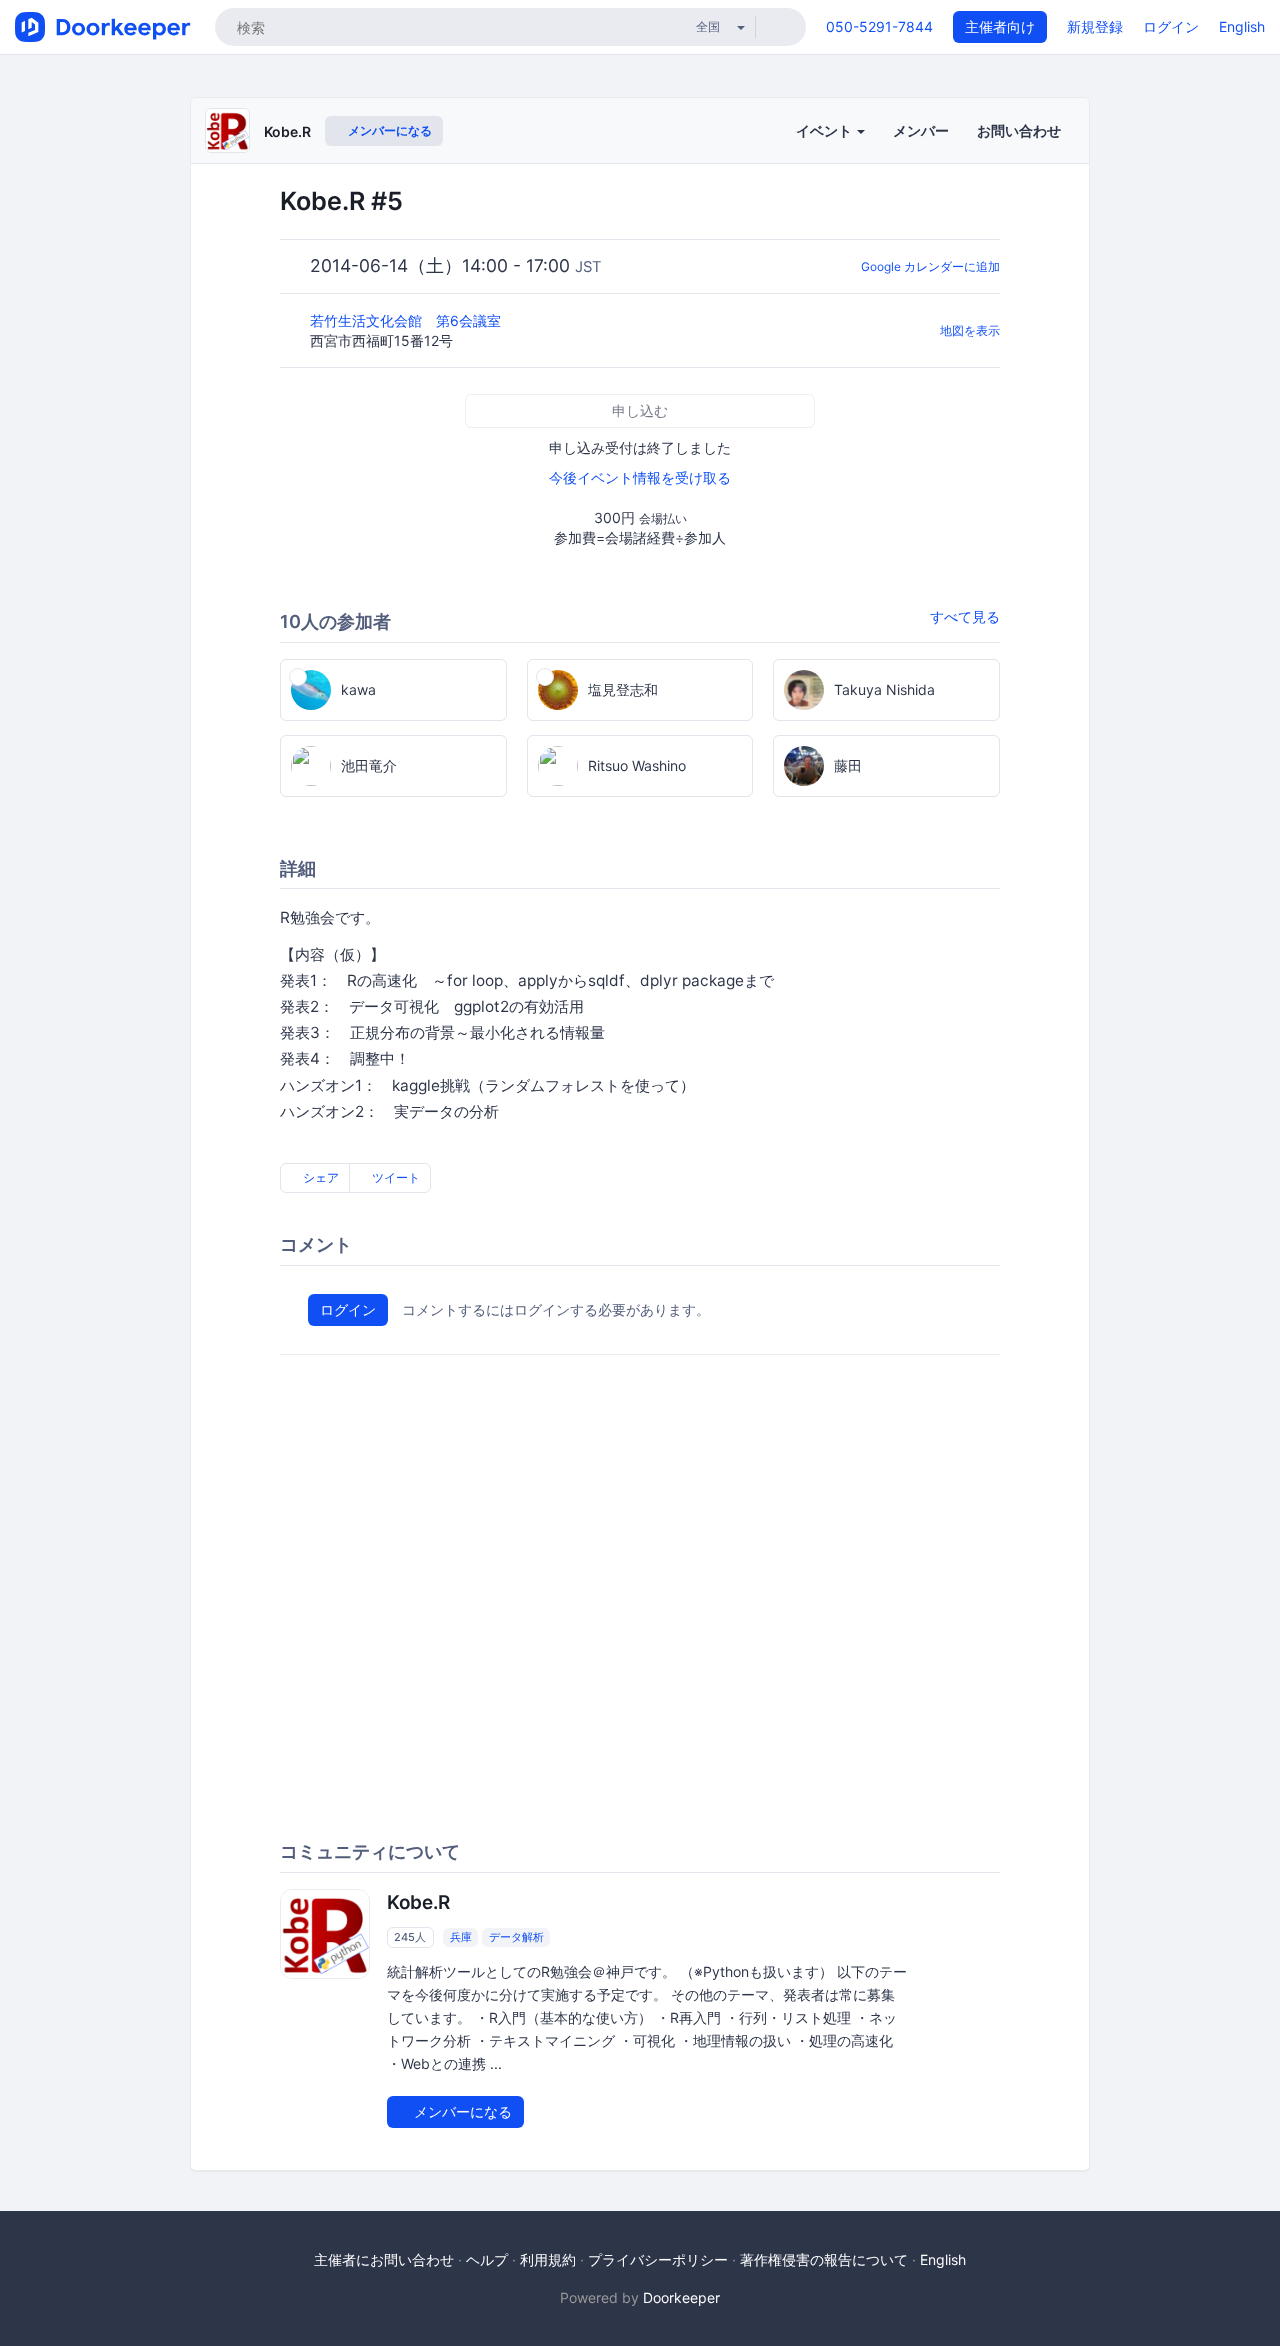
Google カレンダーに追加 (930, 266)
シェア (319, 1177)
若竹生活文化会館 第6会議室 (407, 320)
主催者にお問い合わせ (384, 2259)
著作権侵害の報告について (824, 2259)
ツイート (394, 1177)
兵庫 (461, 1937)
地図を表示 (970, 330)
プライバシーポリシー (658, 2259)
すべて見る (965, 616)
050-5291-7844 (879, 26)
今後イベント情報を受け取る (640, 477)
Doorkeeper (681, 2297)
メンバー (921, 130)
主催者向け (1000, 26)
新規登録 (1095, 26)
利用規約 (548, 2259)
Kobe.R (287, 131)
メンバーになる (388, 130)
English (1242, 26)
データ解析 (516, 1937)
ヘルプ (487, 2259)
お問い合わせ (1019, 130)
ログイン (1171, 26)
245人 (410, 1937)
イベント (825, 130)
